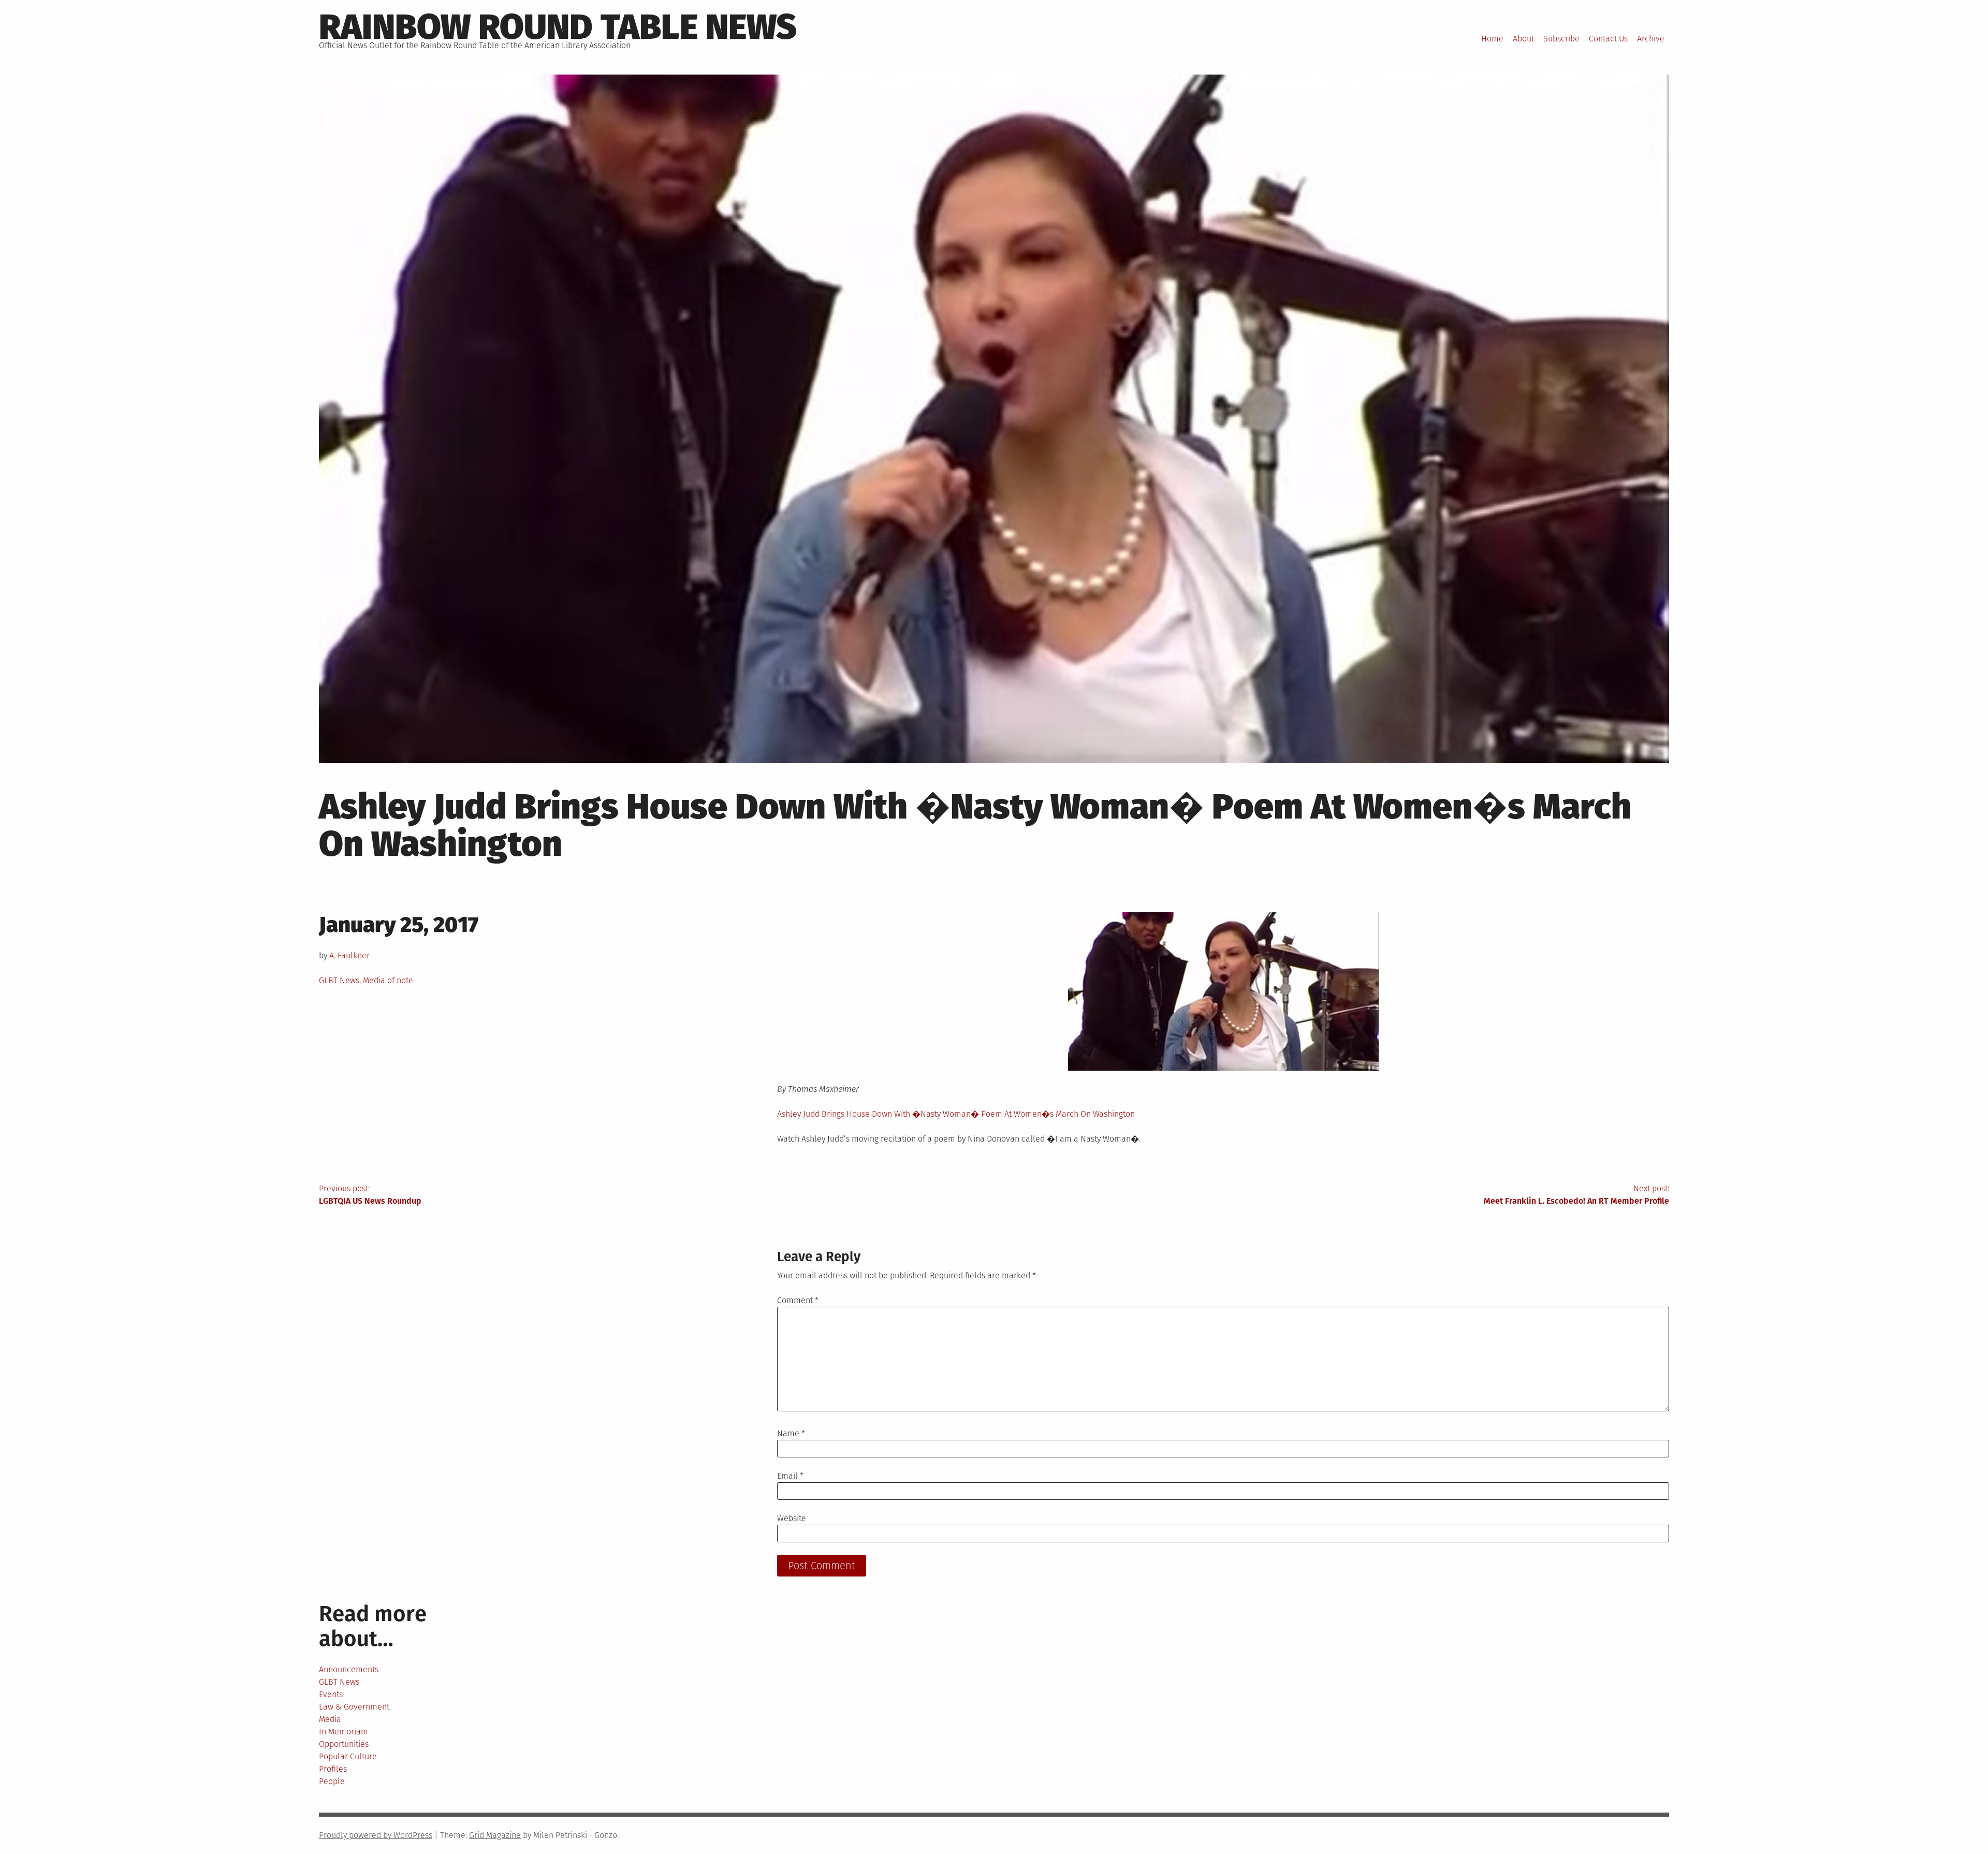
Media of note (388, 980)
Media (330, 1719)
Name (791, 1433)
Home (1492, 39)
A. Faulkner (349, 955)
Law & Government (354, 1707)
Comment (798, 1300)
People (332, 1781)
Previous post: (370, 1195)
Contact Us (1608, 39)
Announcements (349, 1669)
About (1523, 39)
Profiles (333, 1769)
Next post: (1576, 1195)
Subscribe (1561, 39)
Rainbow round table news (558, 27)
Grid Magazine (495, 1835)
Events (331, 1694)
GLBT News (339, 980)
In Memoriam (343, 1732)
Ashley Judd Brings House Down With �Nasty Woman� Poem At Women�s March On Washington (956, 1114)
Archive (1651, 39)
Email (790, 1476)
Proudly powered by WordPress (376, 1835)
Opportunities (344, 1744)
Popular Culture (348, 1756)
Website (792, 1518)
